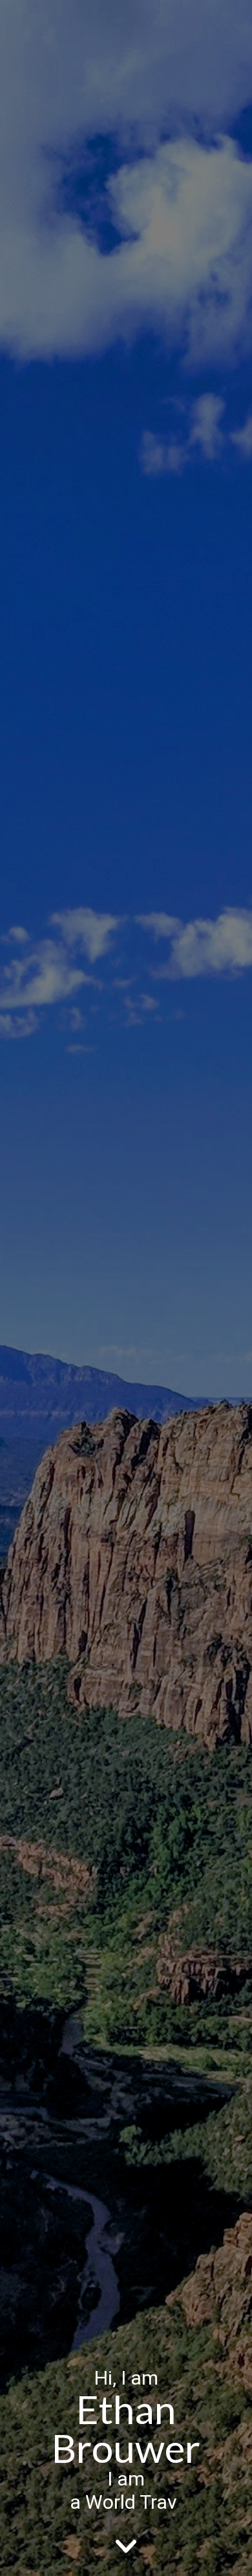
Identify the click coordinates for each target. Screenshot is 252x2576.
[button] (126, 2545)
